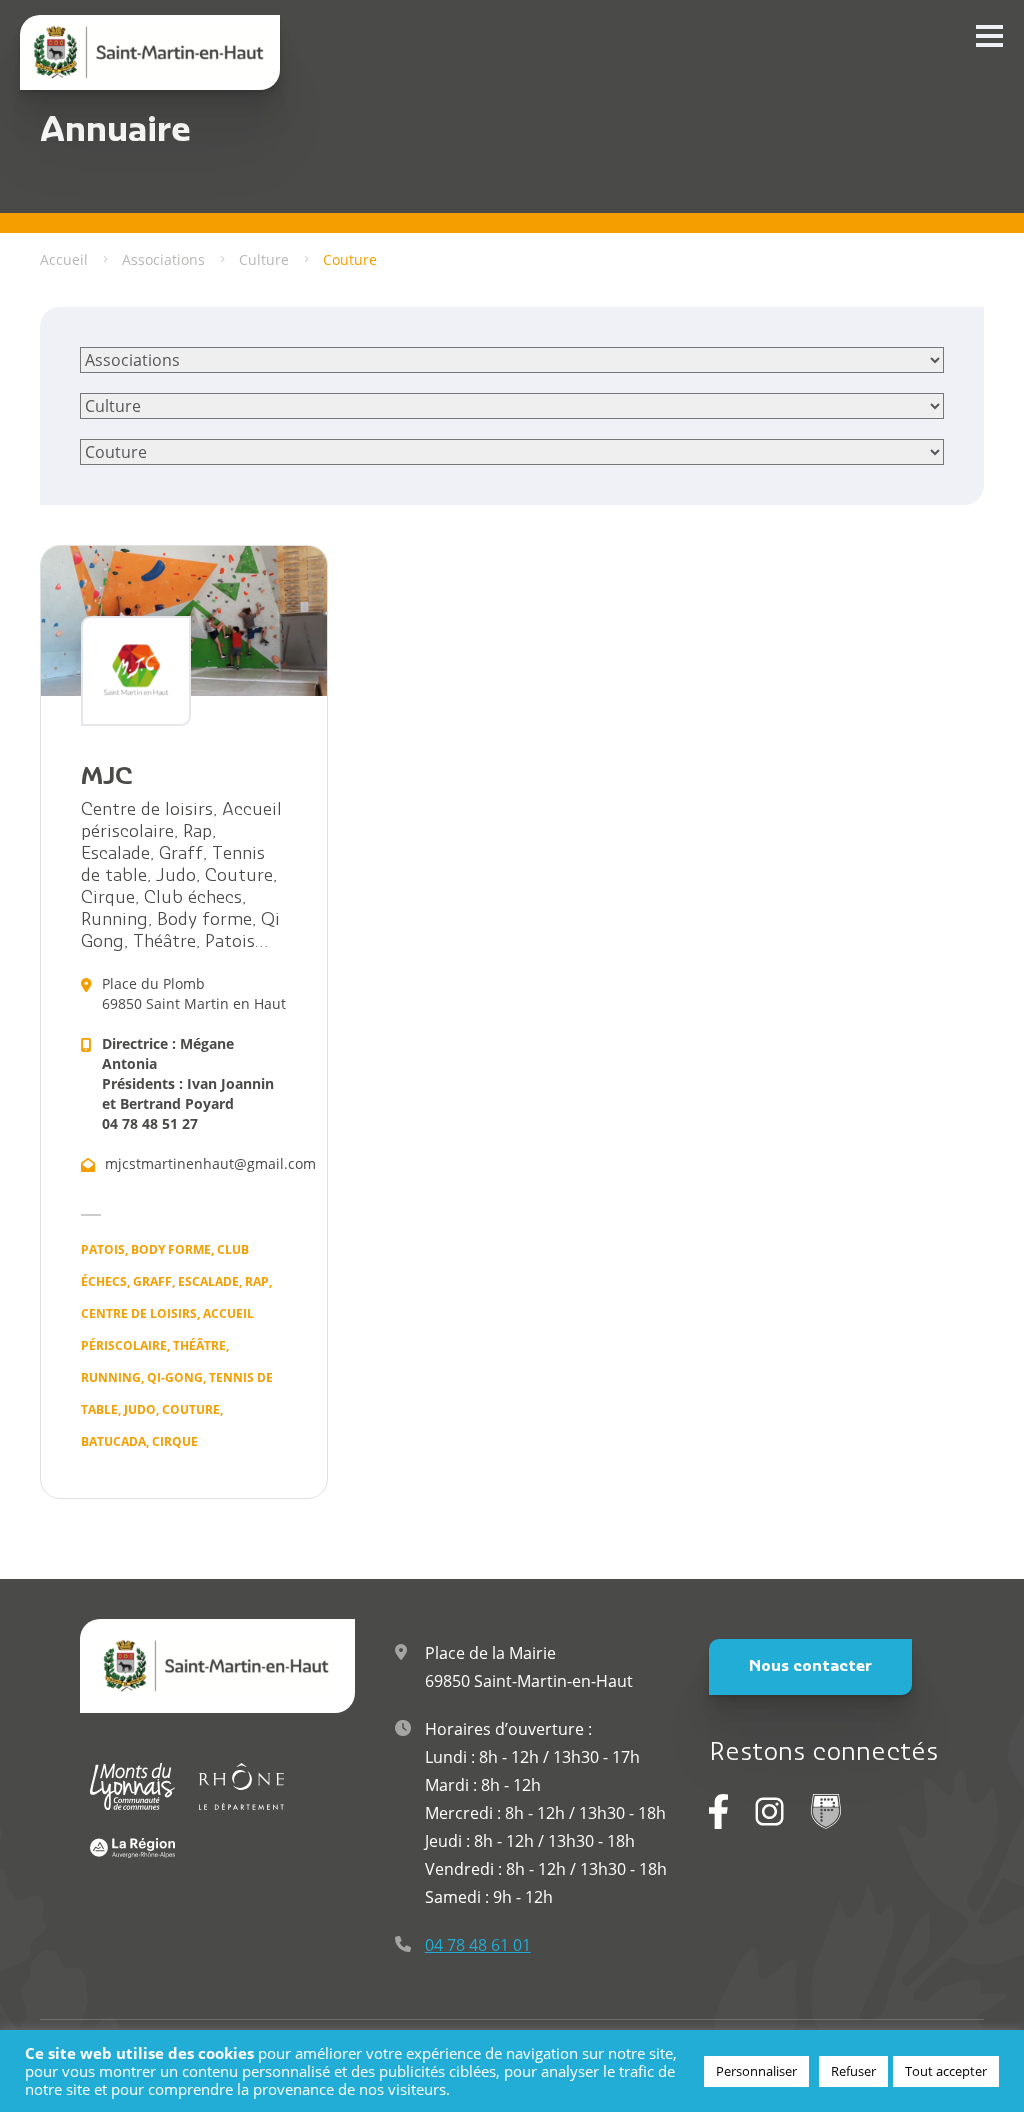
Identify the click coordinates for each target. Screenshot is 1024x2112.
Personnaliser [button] (756, 2071)
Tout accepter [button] (946, 2071)
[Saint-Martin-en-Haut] (150, 52)
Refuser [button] (853, 2071)
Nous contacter (810, 1667)
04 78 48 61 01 (478, 1945)
